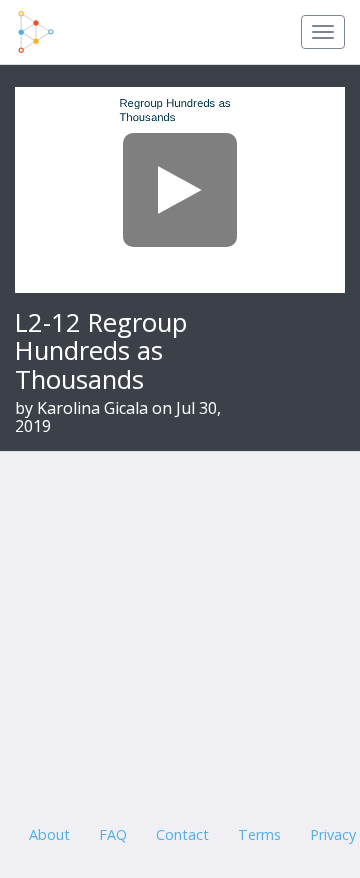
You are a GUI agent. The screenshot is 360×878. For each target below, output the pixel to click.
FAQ (113, 834)
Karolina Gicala (92, 408)
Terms (259, 834)
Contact (182, 834)
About (49, 834)
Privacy (333, 834)
